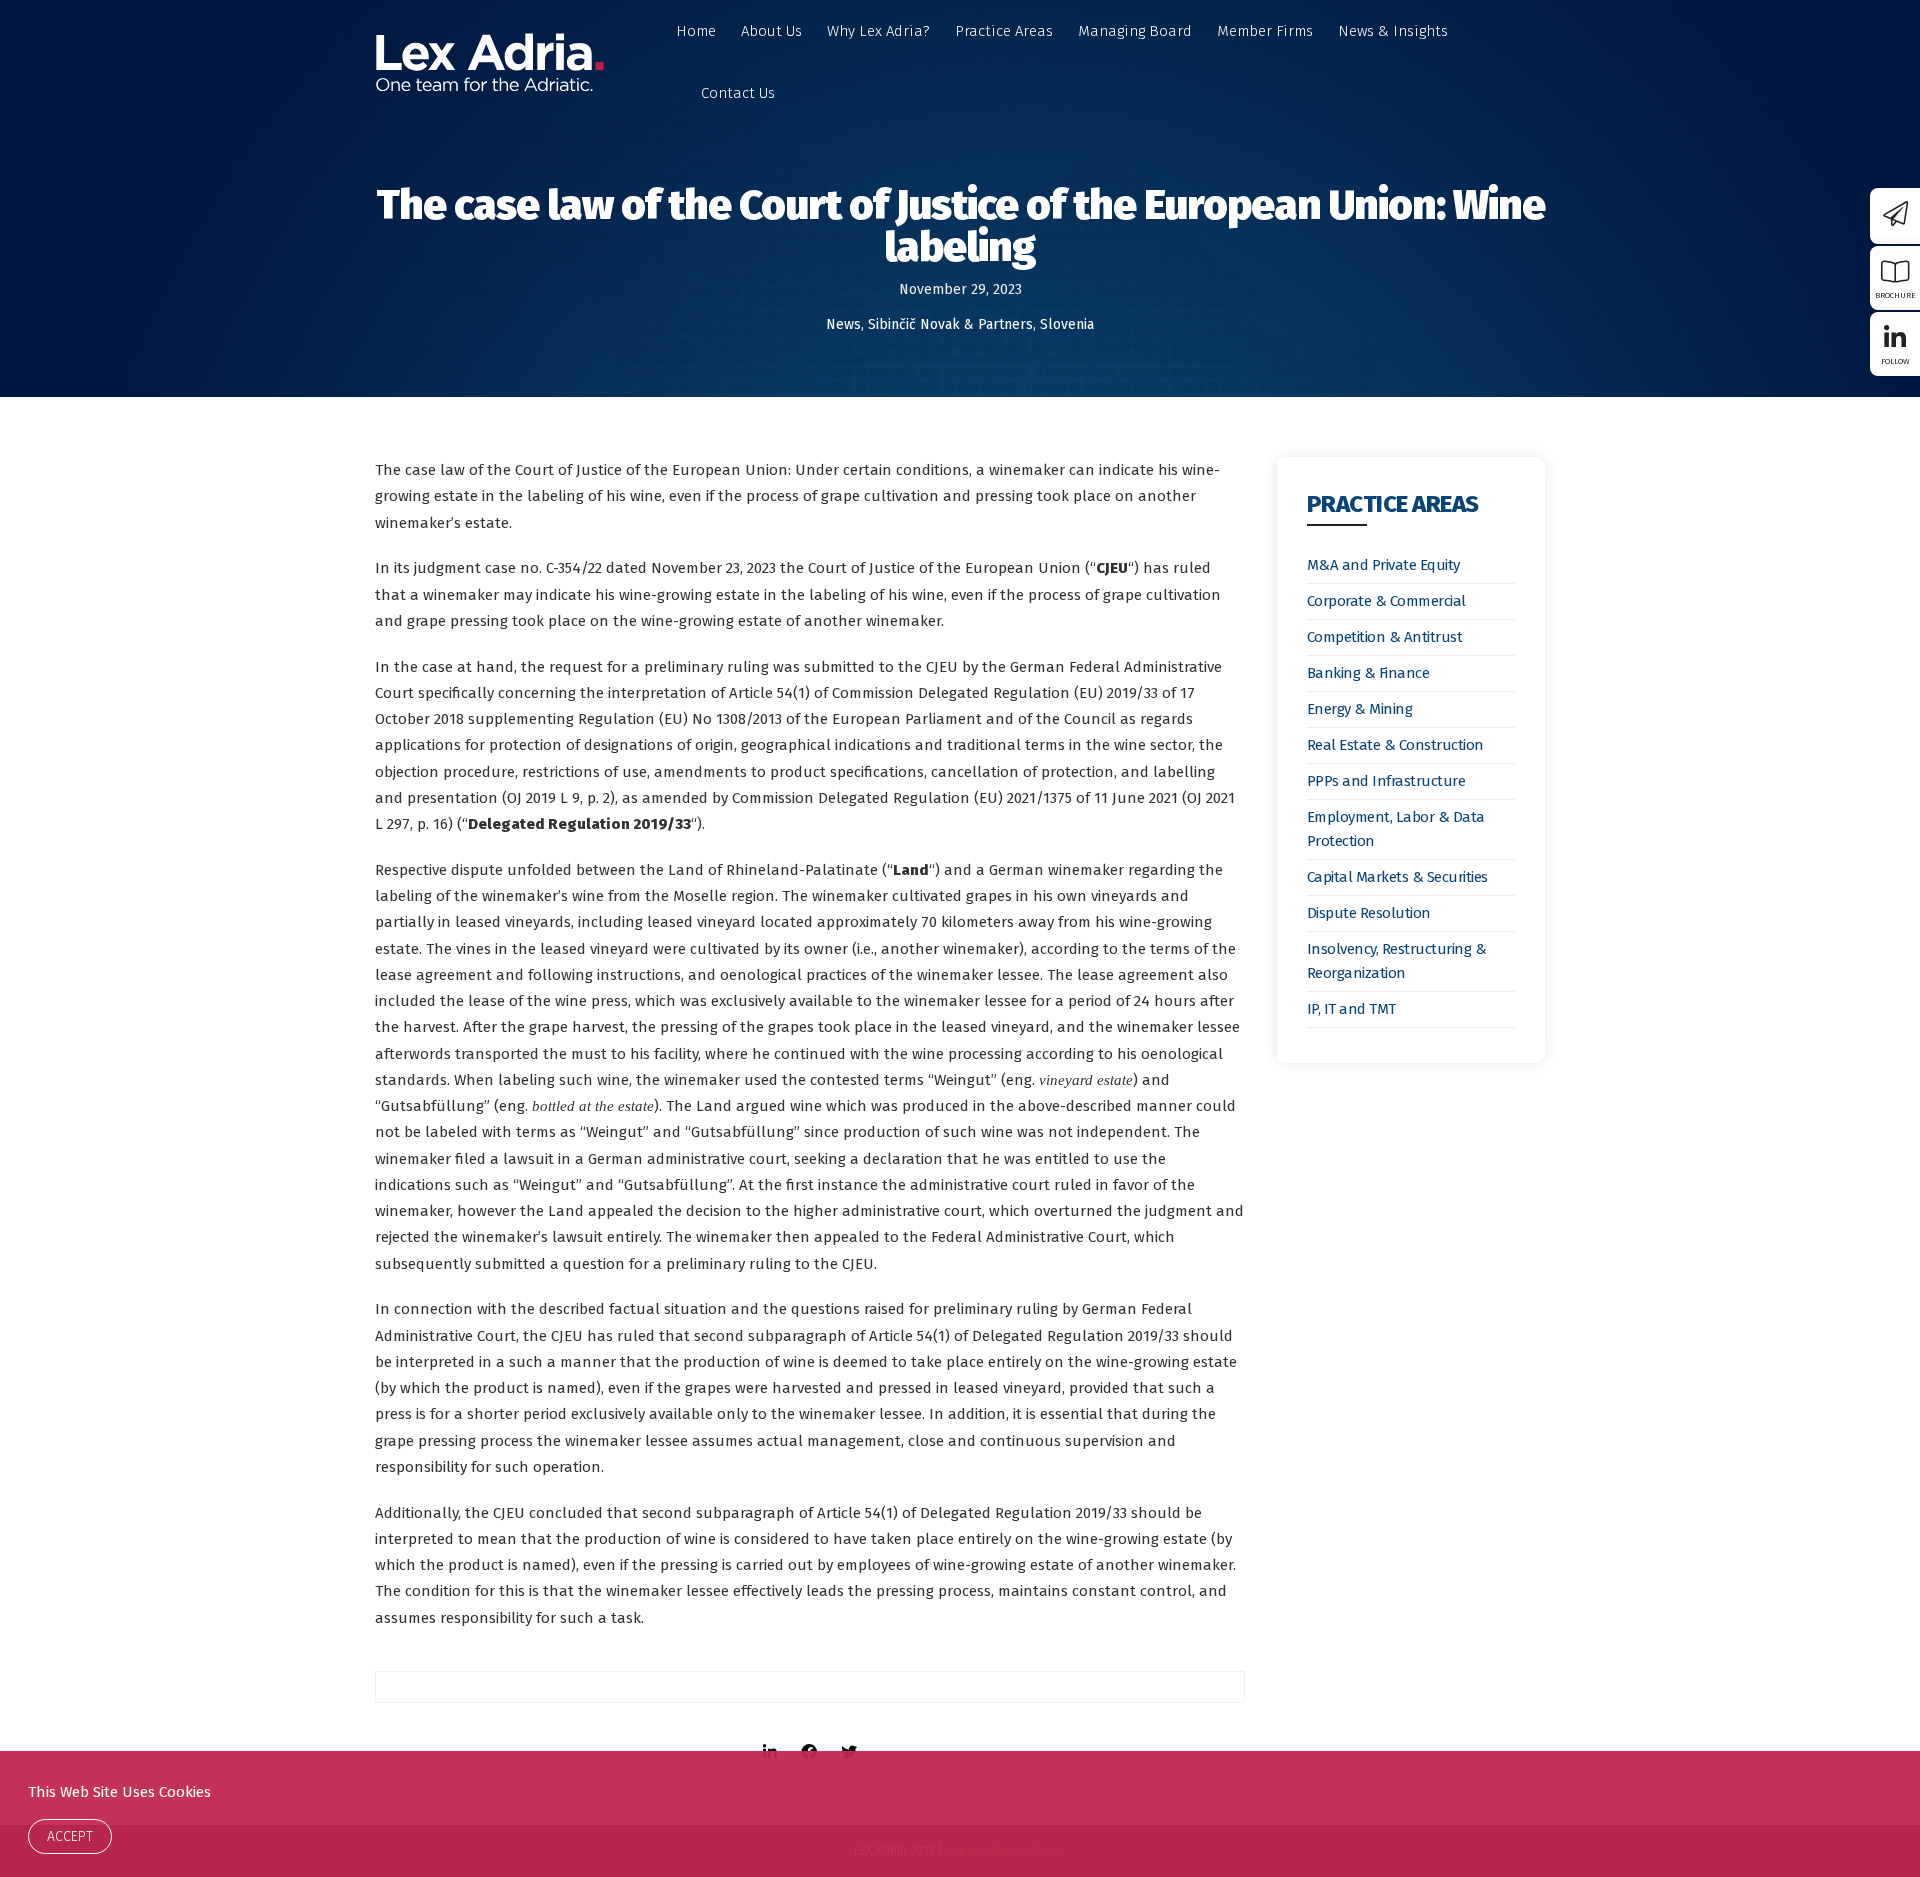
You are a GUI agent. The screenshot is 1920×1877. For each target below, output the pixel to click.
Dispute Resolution (1369, 913)
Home (696, 31)
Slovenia (1067, 324)
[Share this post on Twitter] (849, 1734)
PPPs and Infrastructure (1386, 781)
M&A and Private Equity (1383, 565)
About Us (771, 31)
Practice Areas (1004, 31)
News (843, 324)
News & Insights (1393, 31)
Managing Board (1135, 31)
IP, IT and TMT (1351, 1009)
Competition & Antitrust (1385, 637)
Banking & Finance (1368, 673)
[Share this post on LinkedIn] (770, 1734)
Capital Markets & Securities (1397, 877)
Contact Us (738, 93)
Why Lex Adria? (878, 31)
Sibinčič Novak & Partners (950, 324)
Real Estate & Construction (1395, 745)
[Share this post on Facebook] (809, 1734)
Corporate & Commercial (1386, 601)
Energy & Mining (1360, 709)
